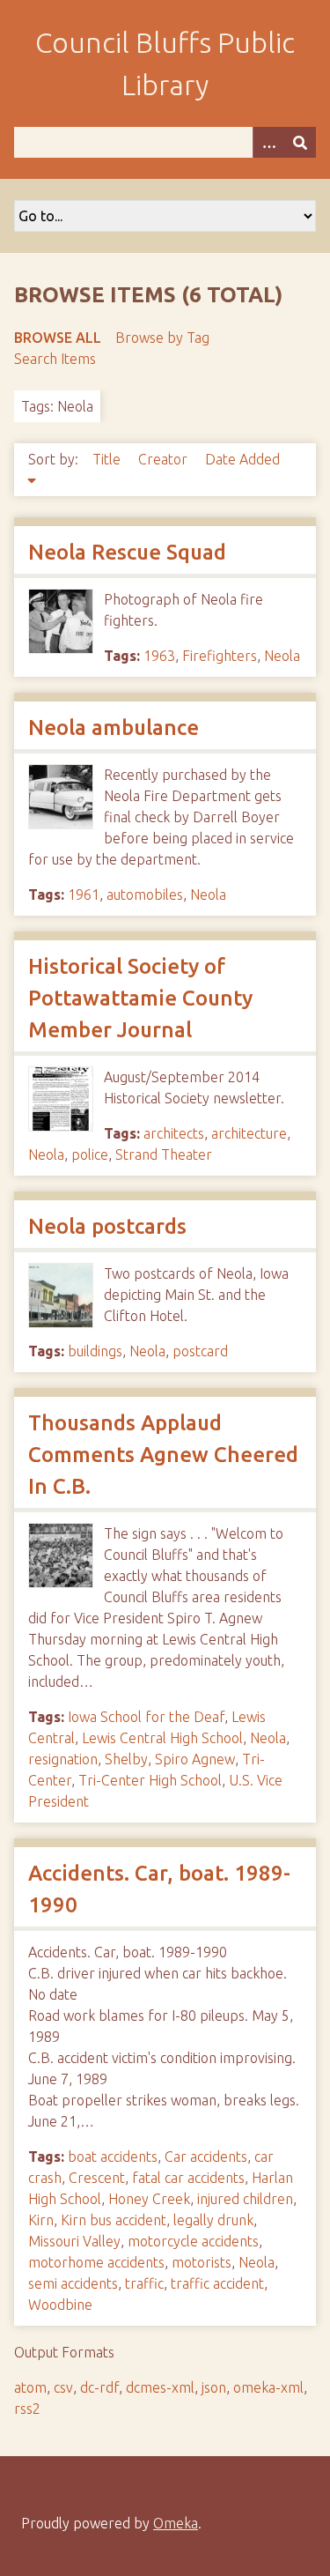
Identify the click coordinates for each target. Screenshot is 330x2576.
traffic (144, 2283)
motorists (202, 2262)
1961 (84, 895)
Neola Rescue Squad (127, 552)
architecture (249, 1133)
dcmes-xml (160, 2387)
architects (174, 1133)
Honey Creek (149, 2199)
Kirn (41, 2220)
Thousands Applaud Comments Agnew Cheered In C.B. (163, 1455)
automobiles (145, 895)
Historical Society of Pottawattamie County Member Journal (140, 998)
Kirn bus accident (114, 2220)
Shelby (126, 1759)
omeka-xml (268, 2387)
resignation (63, 1759)
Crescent (97, 2178)
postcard (200, 1351)
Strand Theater (164, 1154)
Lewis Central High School (162, 1738)
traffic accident (217, 2283)
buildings (95, 1351)
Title (108, 459)
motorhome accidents (96, 2262)
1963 (159, 656)
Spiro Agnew (195, 1759)
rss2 (27, 2409)
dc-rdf (99, 2387)
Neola (282, 656)
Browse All (58, 338)
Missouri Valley (74, 2241)
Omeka (176, 2523)
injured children (245, 2199)
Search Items (55, 359)
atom (30, 2387)
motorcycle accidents (193, 2241)
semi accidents (73, 2283)
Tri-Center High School (150, 1780)
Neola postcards (107, 1226)
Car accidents (206, 2157)
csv (63, 2387)
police (90, 1154)
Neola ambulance (114, 728)
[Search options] (268, 142)
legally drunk (213, 2220)
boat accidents (113, 2157)
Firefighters (220, 656)
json (214, 2387)
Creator (165, 459)
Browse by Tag (162, 338)
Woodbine (60, 2305)
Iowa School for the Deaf (146, 1717)
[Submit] (300, 142)
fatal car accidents (188, 2178)
